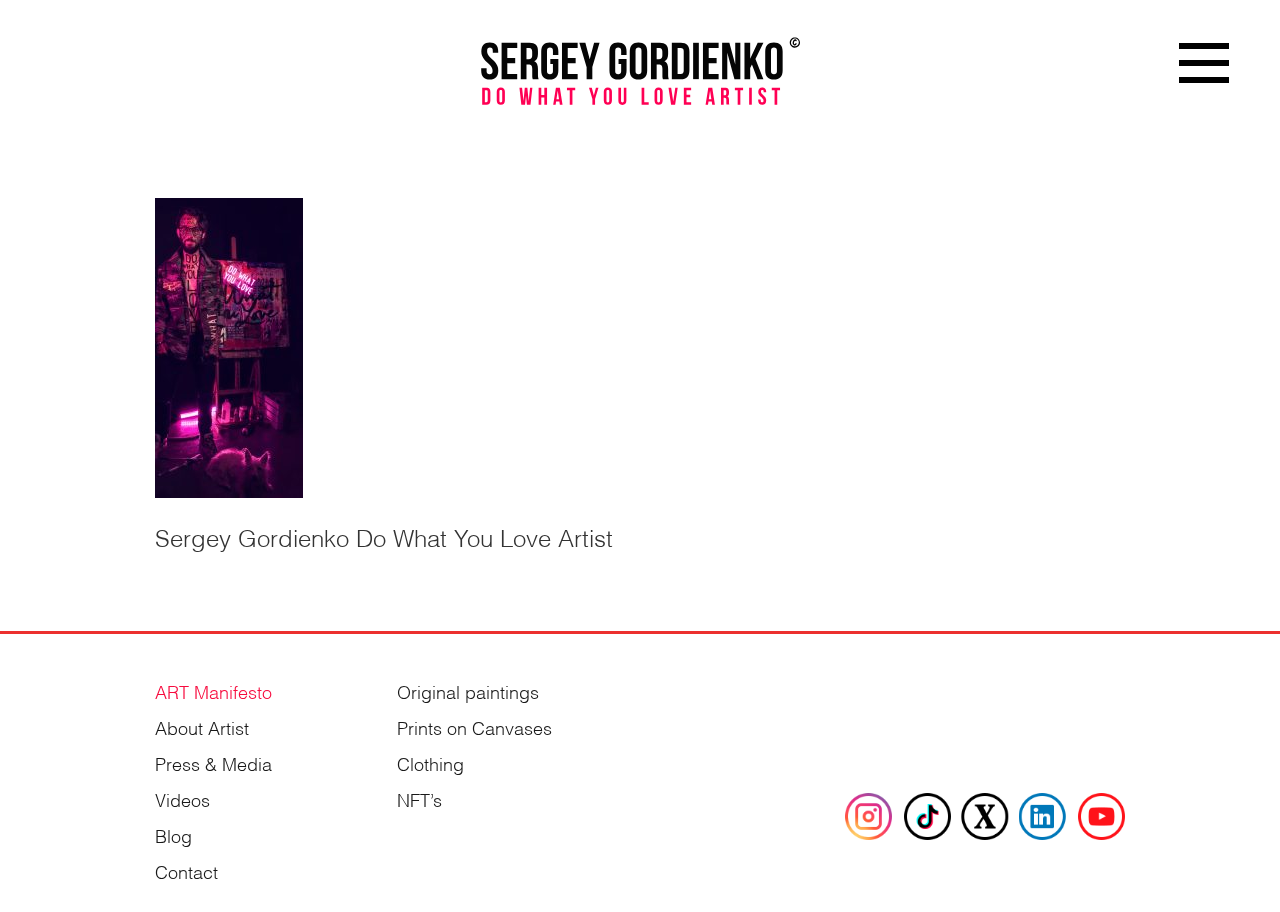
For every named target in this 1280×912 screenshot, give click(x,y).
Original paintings (468, 690)
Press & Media (213, 762)
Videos (182, 798)
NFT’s (419, 798)
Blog (173, 834)
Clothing (430, 762)
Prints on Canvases (474, 726)
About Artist (202, 726)
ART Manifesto (213, 690)
